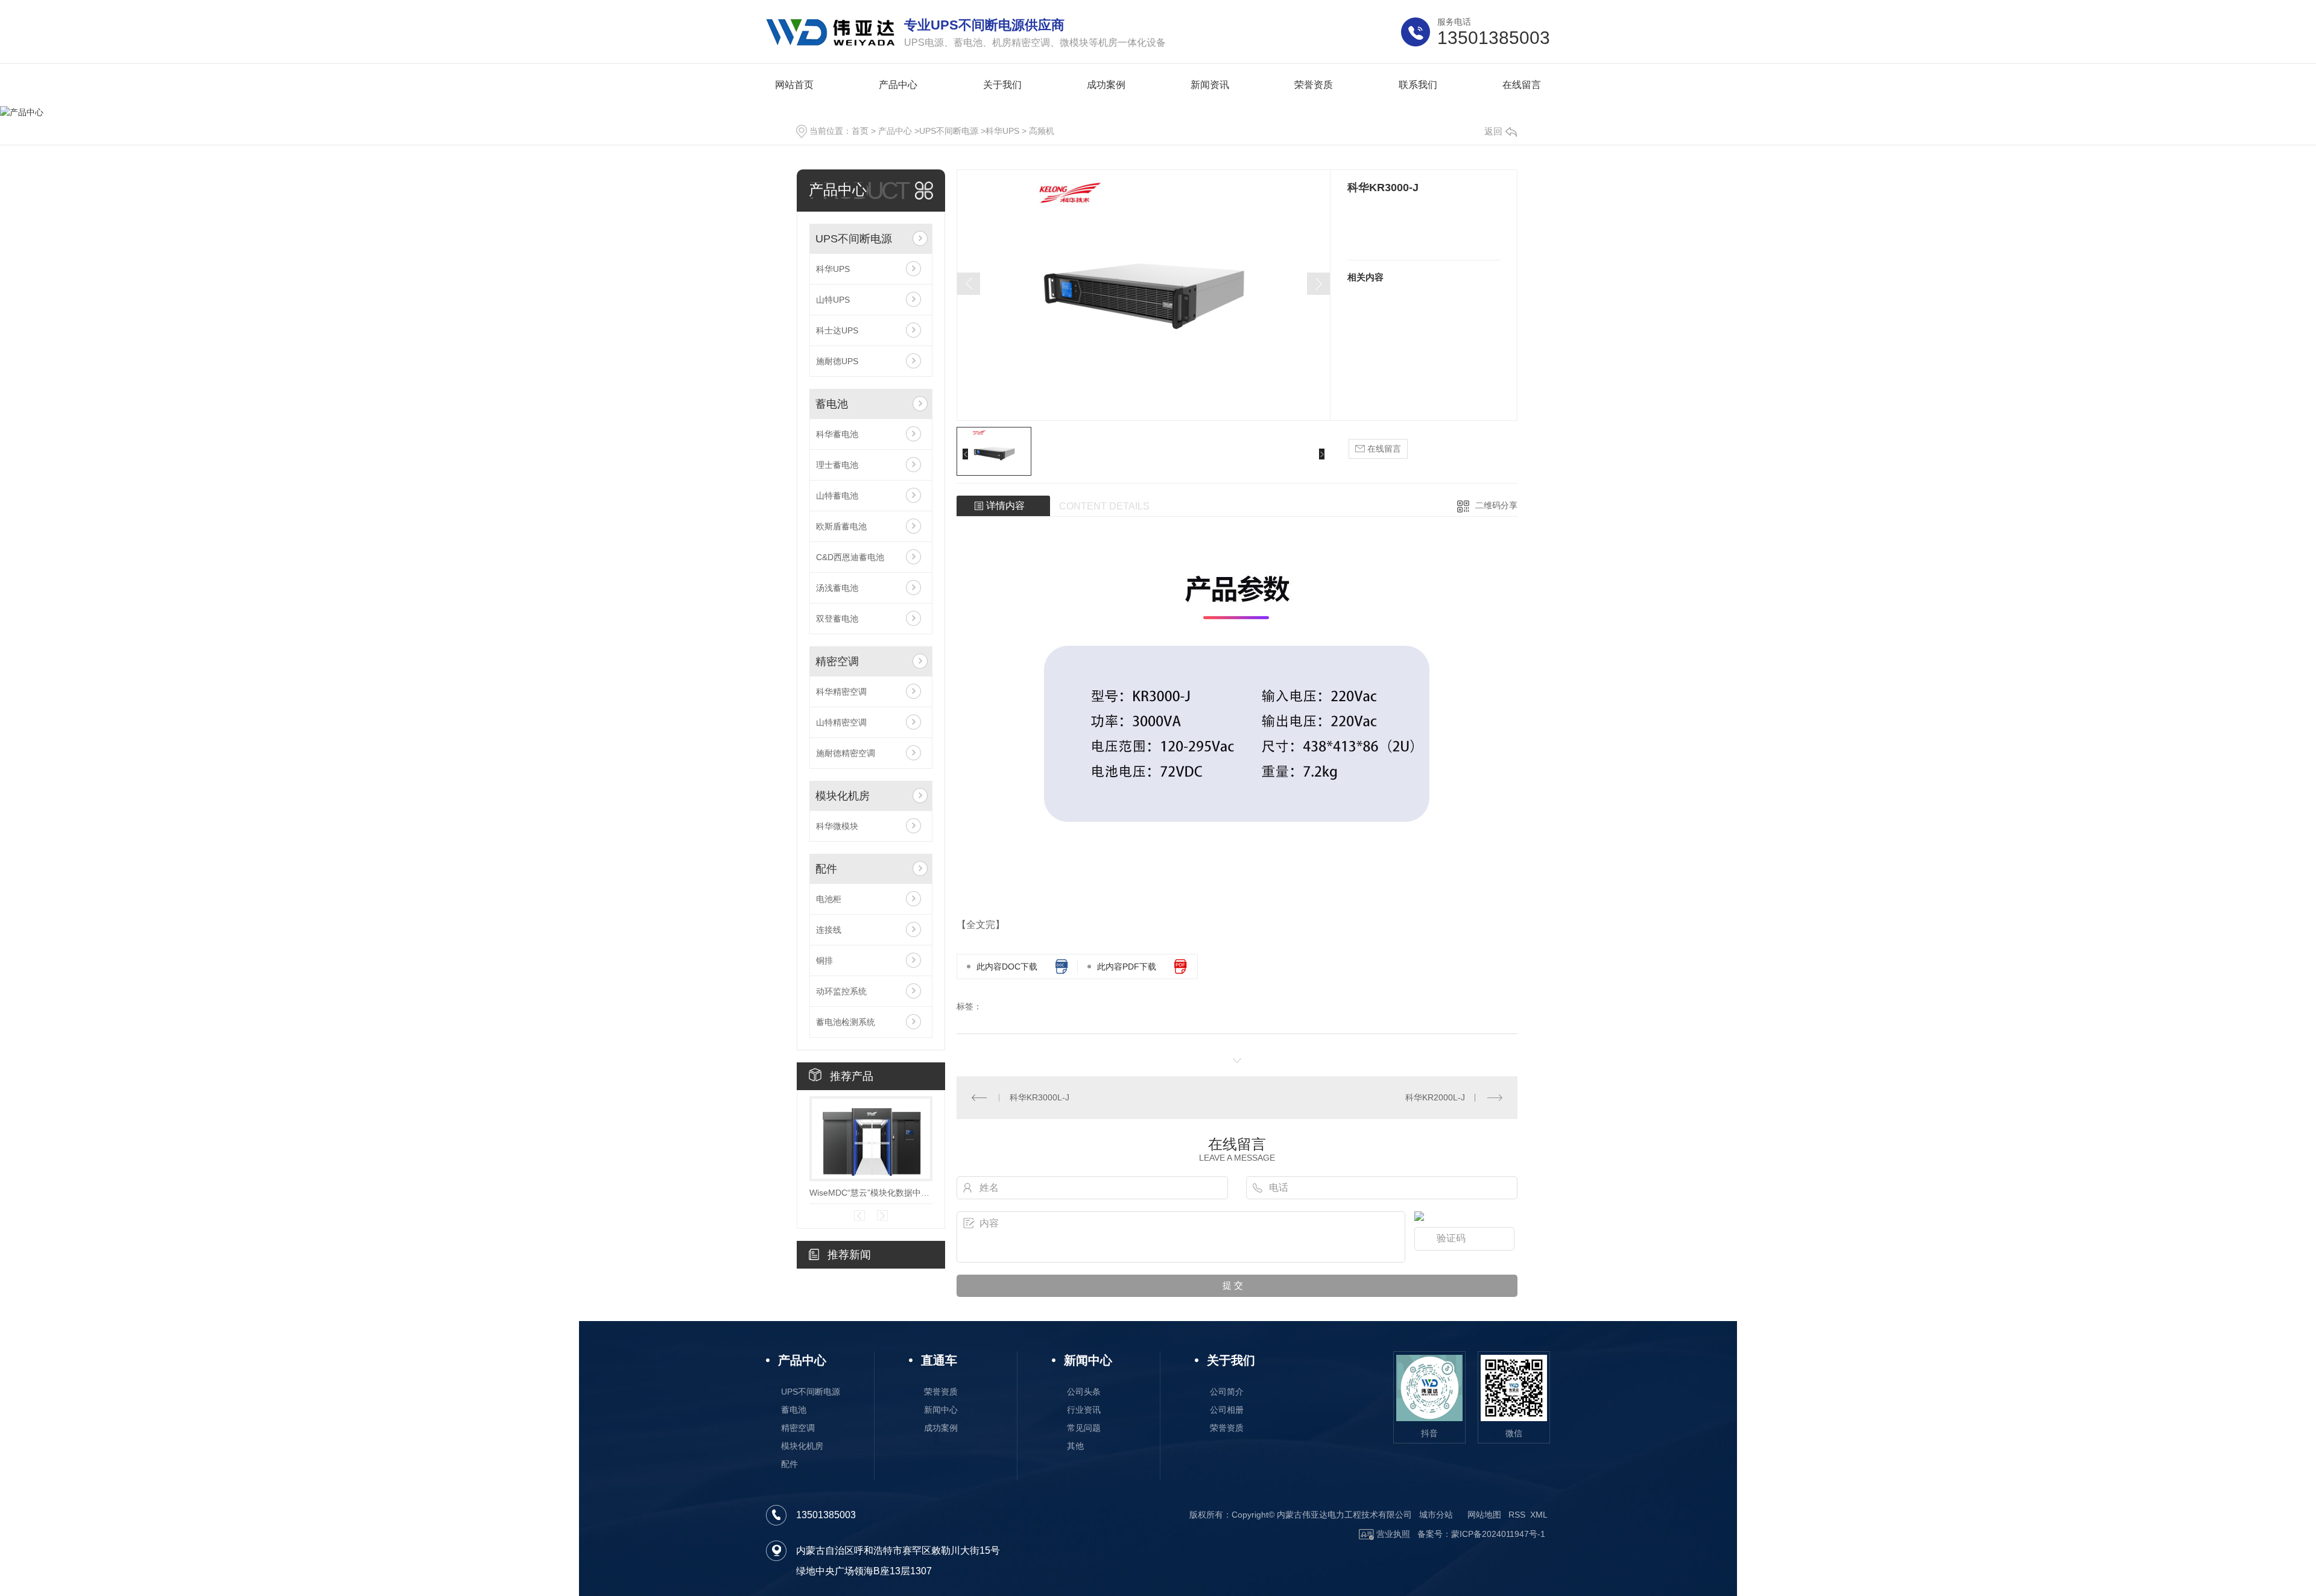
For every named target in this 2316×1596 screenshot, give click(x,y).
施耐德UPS (837, 361)
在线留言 (1383, 449)
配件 (826, 869)
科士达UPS (837, 330)
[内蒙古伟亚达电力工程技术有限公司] (831, 32)
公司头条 (1084, 1392)
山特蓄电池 (837, 496)
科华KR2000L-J (1435, 1097)
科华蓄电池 (837, 434)
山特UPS (833, 300)
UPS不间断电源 (949, 131)
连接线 (829, 930)
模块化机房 (843, 796)
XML (1539, 1515)
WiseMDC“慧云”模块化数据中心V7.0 (871, 1193)
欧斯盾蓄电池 (841, 526)
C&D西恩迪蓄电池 (850, 557)
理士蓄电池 (837, 465)
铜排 (824, 960)
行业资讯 (1084, 1410)
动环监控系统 (841, 991)
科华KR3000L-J (1039, 1097)
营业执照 (1392, 1534)
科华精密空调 (841, 692)
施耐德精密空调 (846, 753)
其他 (1075, 1446)
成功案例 (941, 1428)
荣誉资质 (941, 1392)
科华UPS (1002, 131)
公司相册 (1227, 1410)
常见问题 (1084, 1428)
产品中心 (895, 131)
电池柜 (829, 899)
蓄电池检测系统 (846, 1022)
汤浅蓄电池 (837, 588)
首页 (860, 131)
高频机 (1042, 131)
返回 (1493, 131)
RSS (1517, 1515)
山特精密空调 (841, 722)
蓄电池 (832, 404)
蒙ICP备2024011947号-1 (1498, 1534)
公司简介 (1227, 1392)
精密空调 (837, 661)
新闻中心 (941, 1410)
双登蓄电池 (837, 619)
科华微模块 (837, 826)
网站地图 (1484, 1515)
